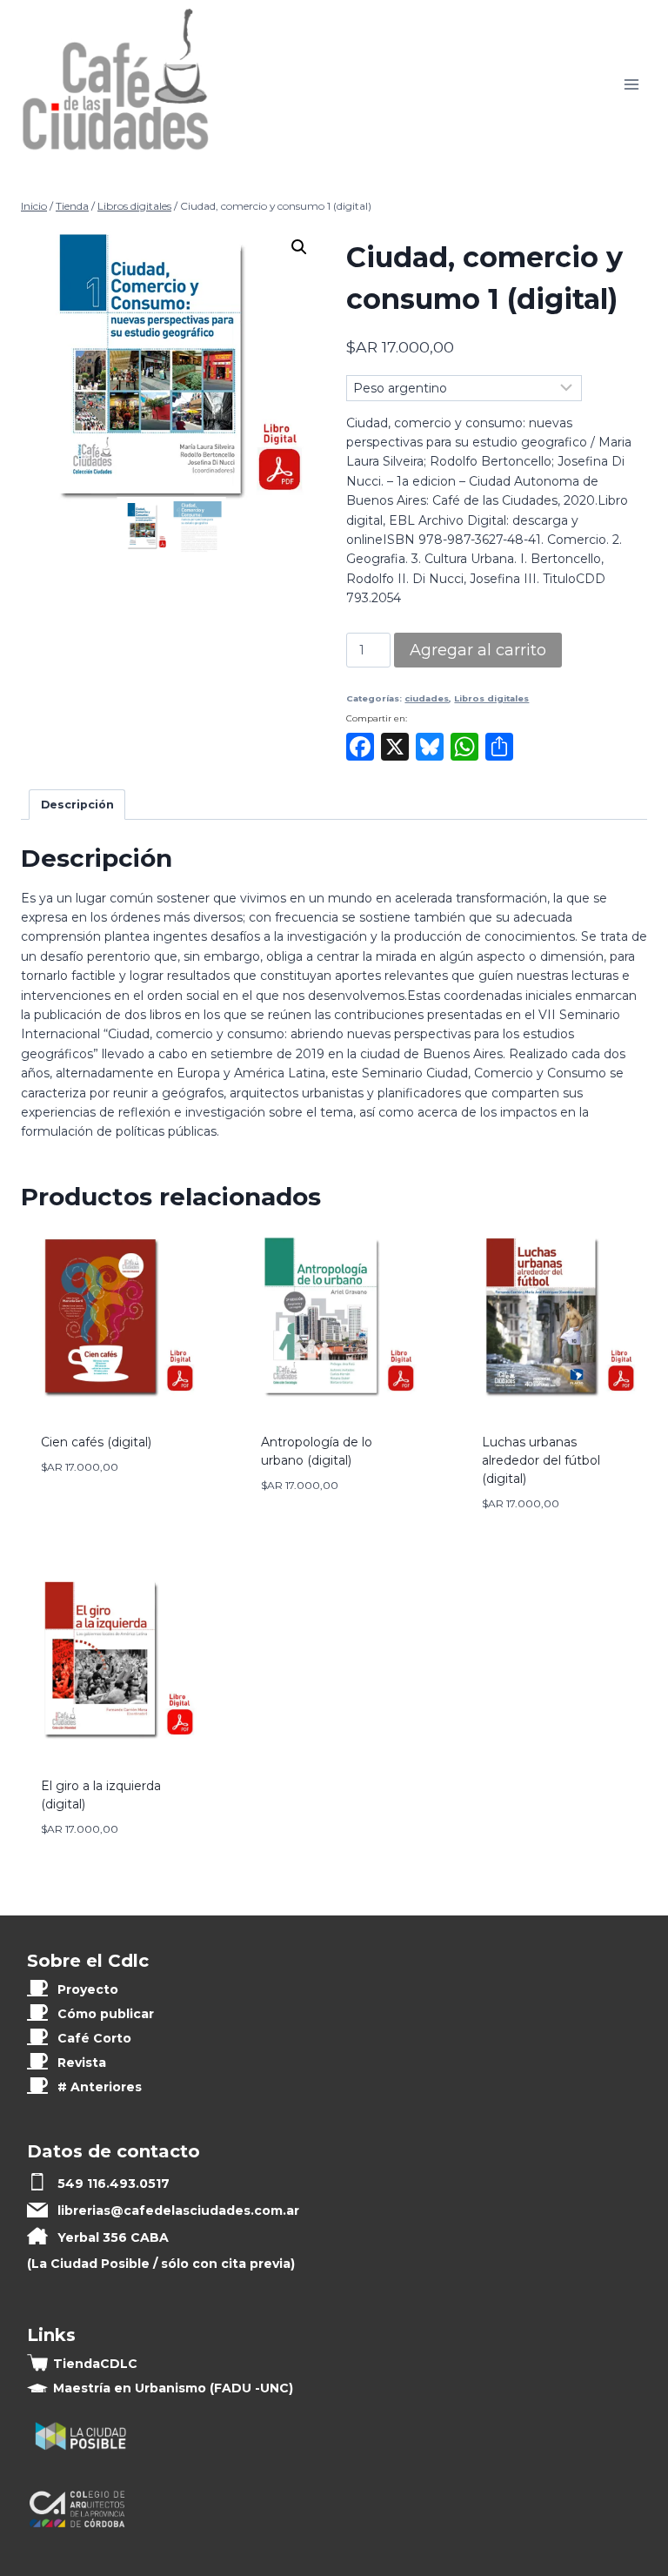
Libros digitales (491, 698)
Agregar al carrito (478, 650)
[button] (299, 247)
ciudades (427, 698)
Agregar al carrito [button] (107, 1499)
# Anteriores (100, 2087)
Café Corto (94, 2038)
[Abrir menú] (631, 85)
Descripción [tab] (77, 805)
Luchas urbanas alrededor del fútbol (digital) (541, 1460)
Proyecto (88, 1989)
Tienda (95, 2364)
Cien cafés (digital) (96, 1442)
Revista (82, 2063)
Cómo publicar (106, 2014)
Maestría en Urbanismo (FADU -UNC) (173, 2388)
